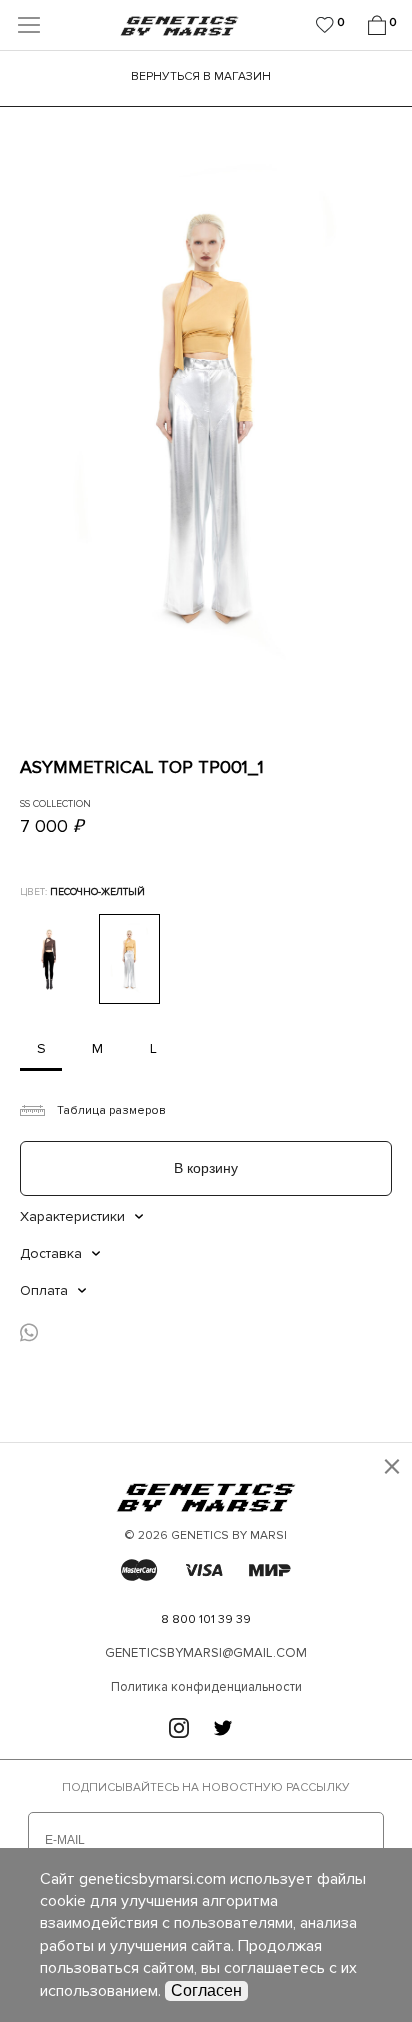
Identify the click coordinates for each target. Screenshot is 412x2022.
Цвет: (82, 892)
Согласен (206, 1990)
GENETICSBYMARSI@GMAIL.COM (206, 1653)
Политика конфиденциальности (206, 1687)
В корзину (206, 1168)
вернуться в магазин (201, 75)
